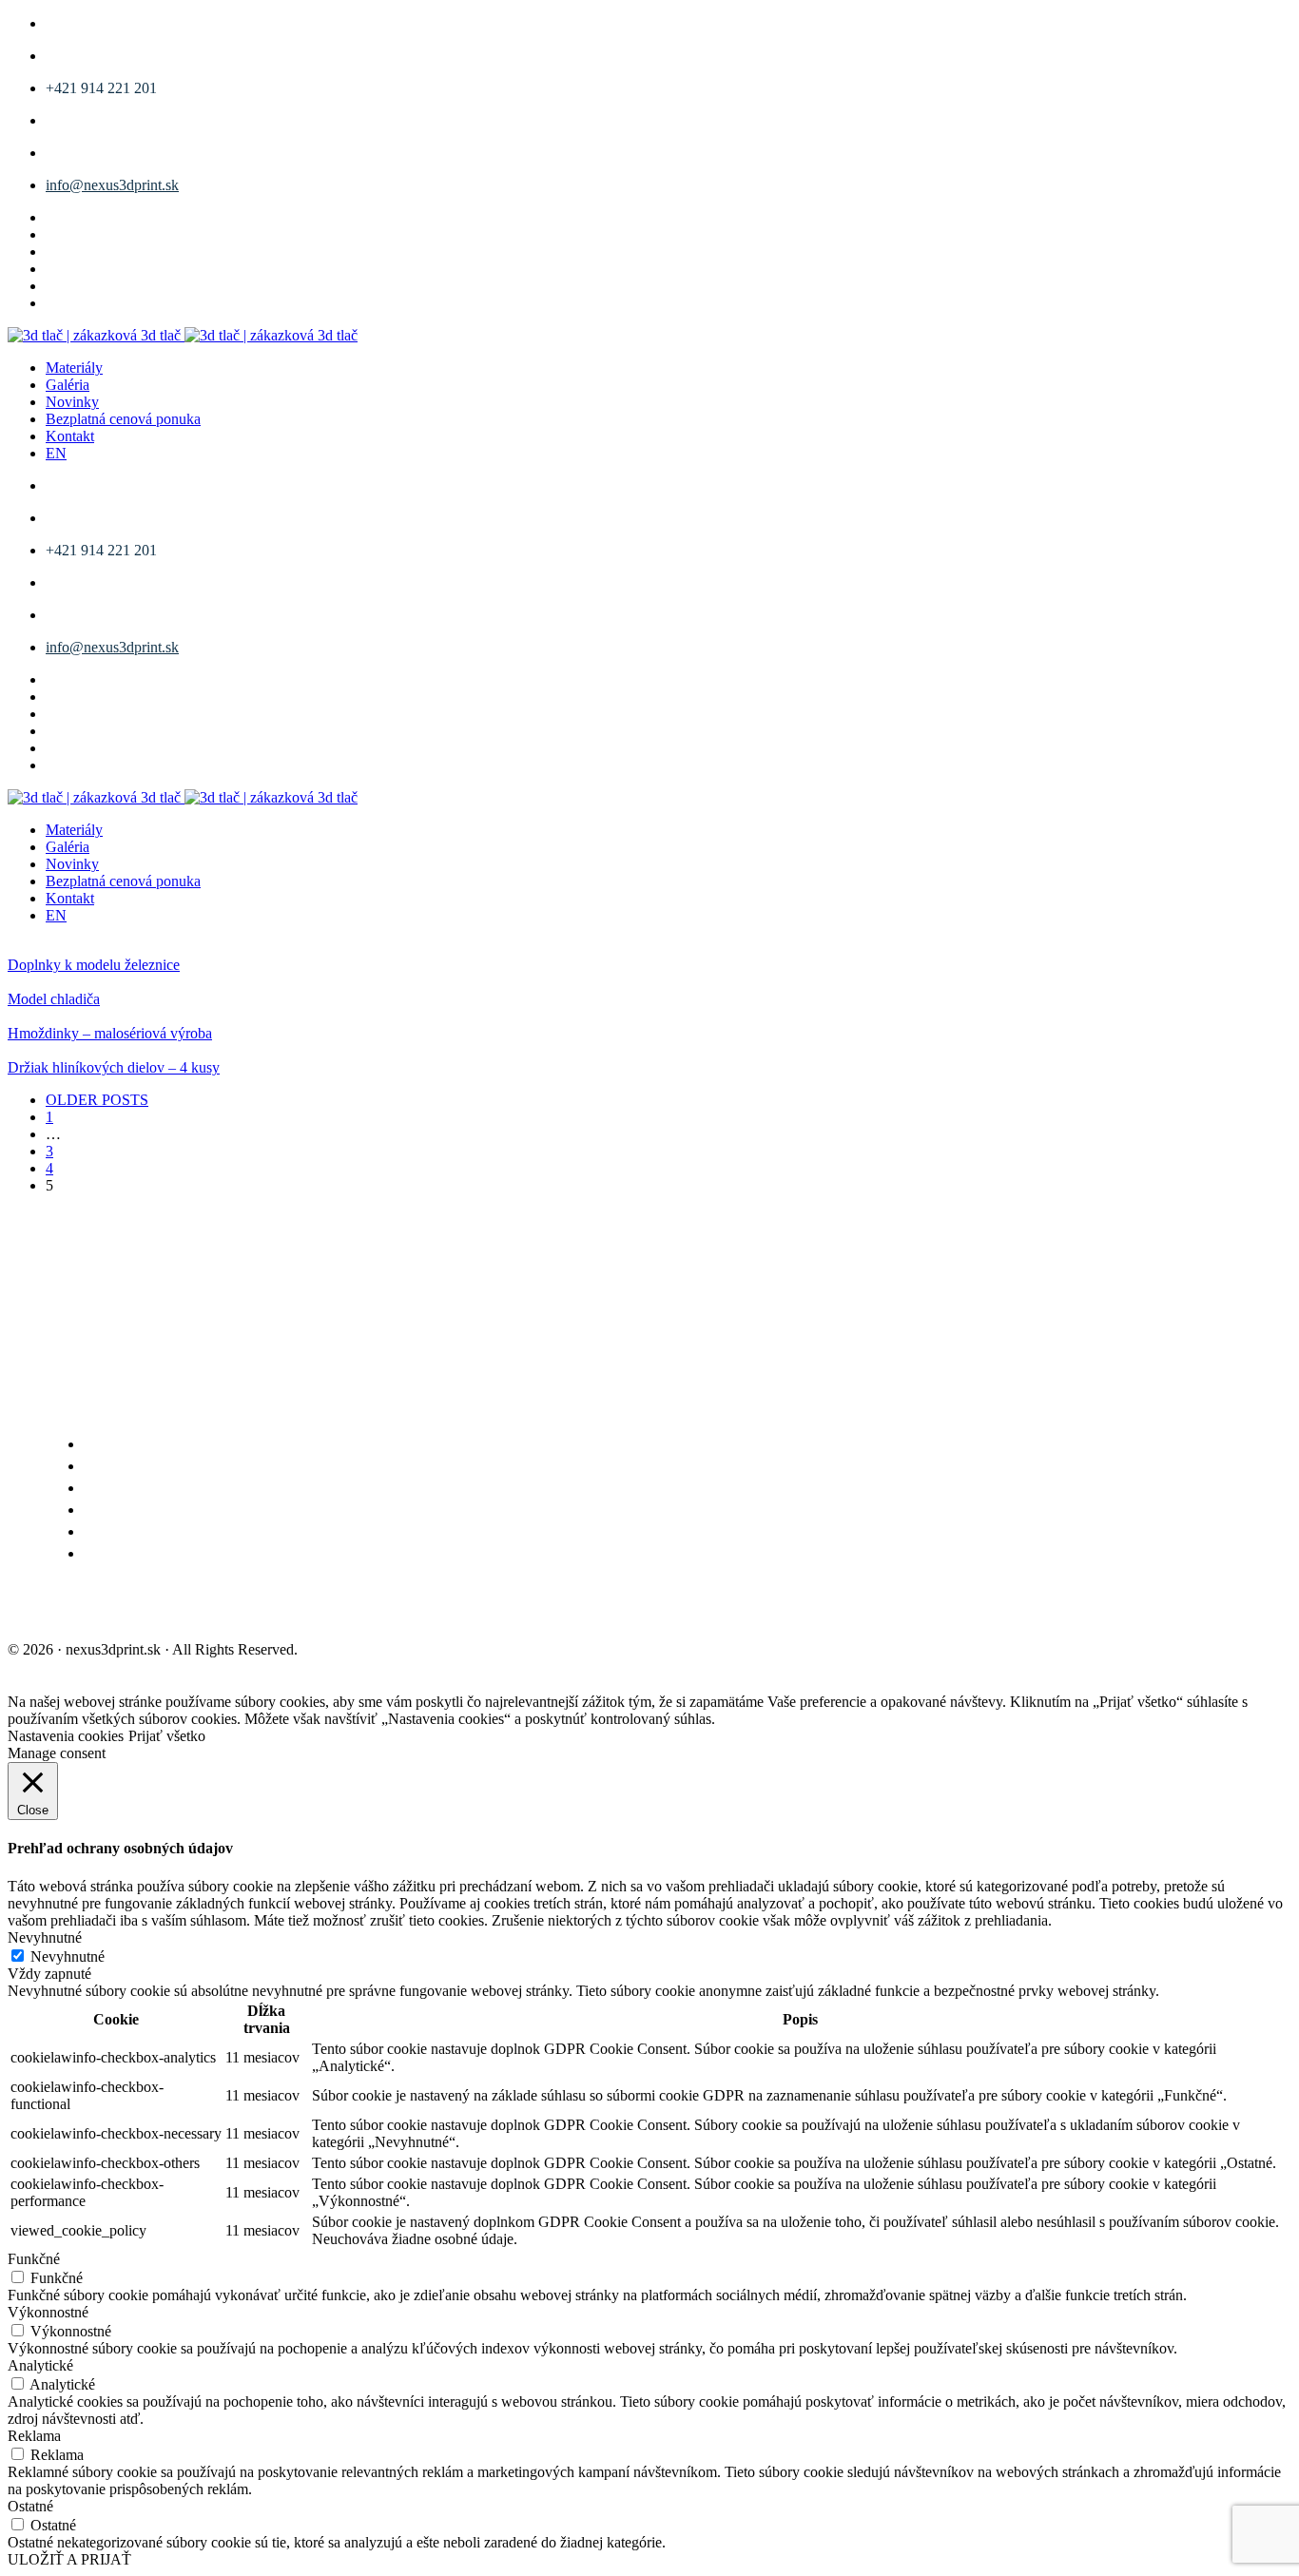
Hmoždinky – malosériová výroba (110, 1033)
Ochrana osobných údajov (308, 1608)
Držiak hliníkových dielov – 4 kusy (114, 1067)
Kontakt (70, 436)
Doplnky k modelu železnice (94, 965)
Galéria (68, 385)
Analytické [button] (40, 2365)
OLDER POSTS (97, 1100)
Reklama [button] (34, 2436)
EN (56, 453)
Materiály (74, 368)
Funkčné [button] (34, 2259)
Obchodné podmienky (98, 1608)
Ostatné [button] (30, 2506)
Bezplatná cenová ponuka (123, 419)
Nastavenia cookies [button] (66, 1736)
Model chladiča (54, 999)
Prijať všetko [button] (167, 1736)
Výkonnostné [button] (48, 2312)
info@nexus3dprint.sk (112, 185)
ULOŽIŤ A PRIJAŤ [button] (69, 2559)
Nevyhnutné (68, 1956)
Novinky (72, 402)
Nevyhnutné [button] (45, 1937)
